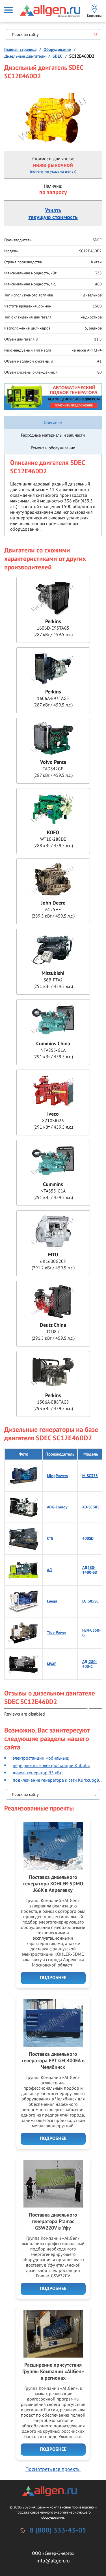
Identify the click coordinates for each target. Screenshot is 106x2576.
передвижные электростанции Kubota (51, 1765)
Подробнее (53, 1978)
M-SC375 (90, 1476)
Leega (52, 1601)
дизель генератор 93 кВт (37, 1773)
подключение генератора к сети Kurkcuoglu (57, 1780)
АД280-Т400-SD (90, 1570)
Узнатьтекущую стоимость (53, 214)
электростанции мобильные (40, 1758)
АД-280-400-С (90, 1664)
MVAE (52, 1664)
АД (49, 1570)
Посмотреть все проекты (53, 2469)
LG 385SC (90, 1601)
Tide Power (57, 1633)
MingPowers (57, 1476)
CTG (50, 1539)
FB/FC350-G (91, 1633)
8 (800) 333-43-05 (58, 2531)
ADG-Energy (57, 1507)
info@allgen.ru (53, 2561)
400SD (88, 1539)
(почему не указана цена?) (53, 171)
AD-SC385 (91, 1507)
